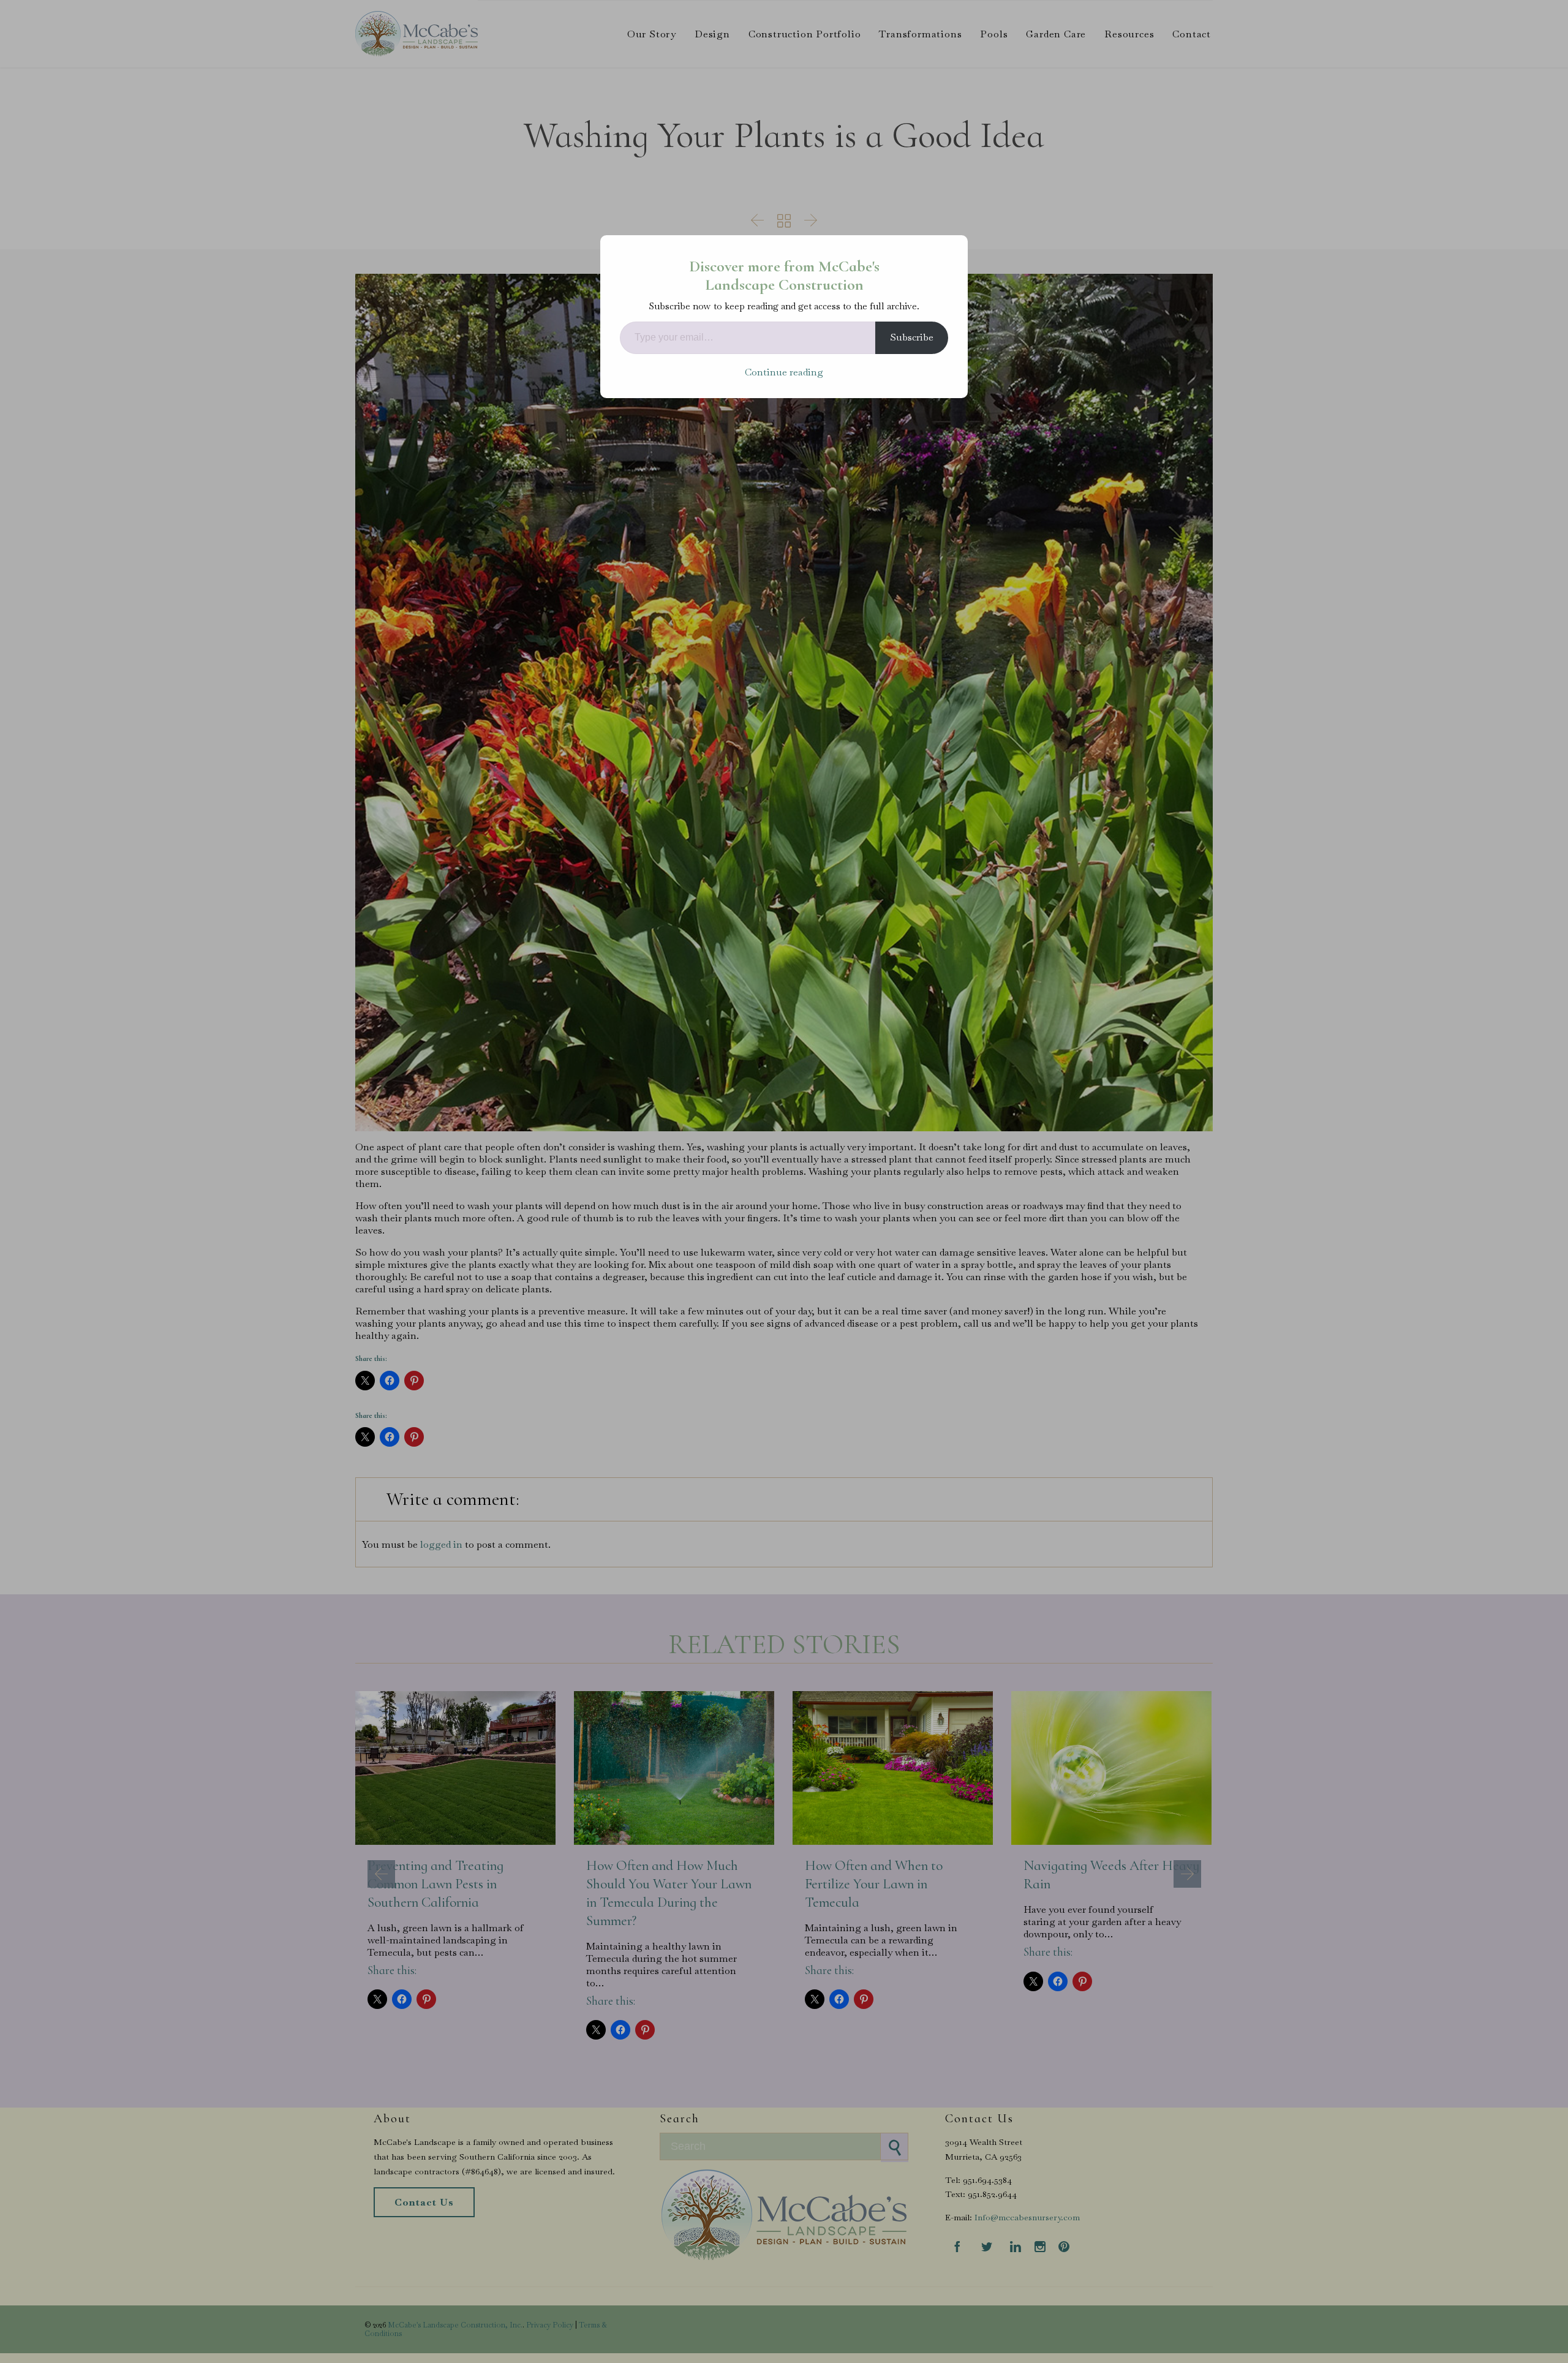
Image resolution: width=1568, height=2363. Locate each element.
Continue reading (784, 372)
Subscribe (912, 337)
